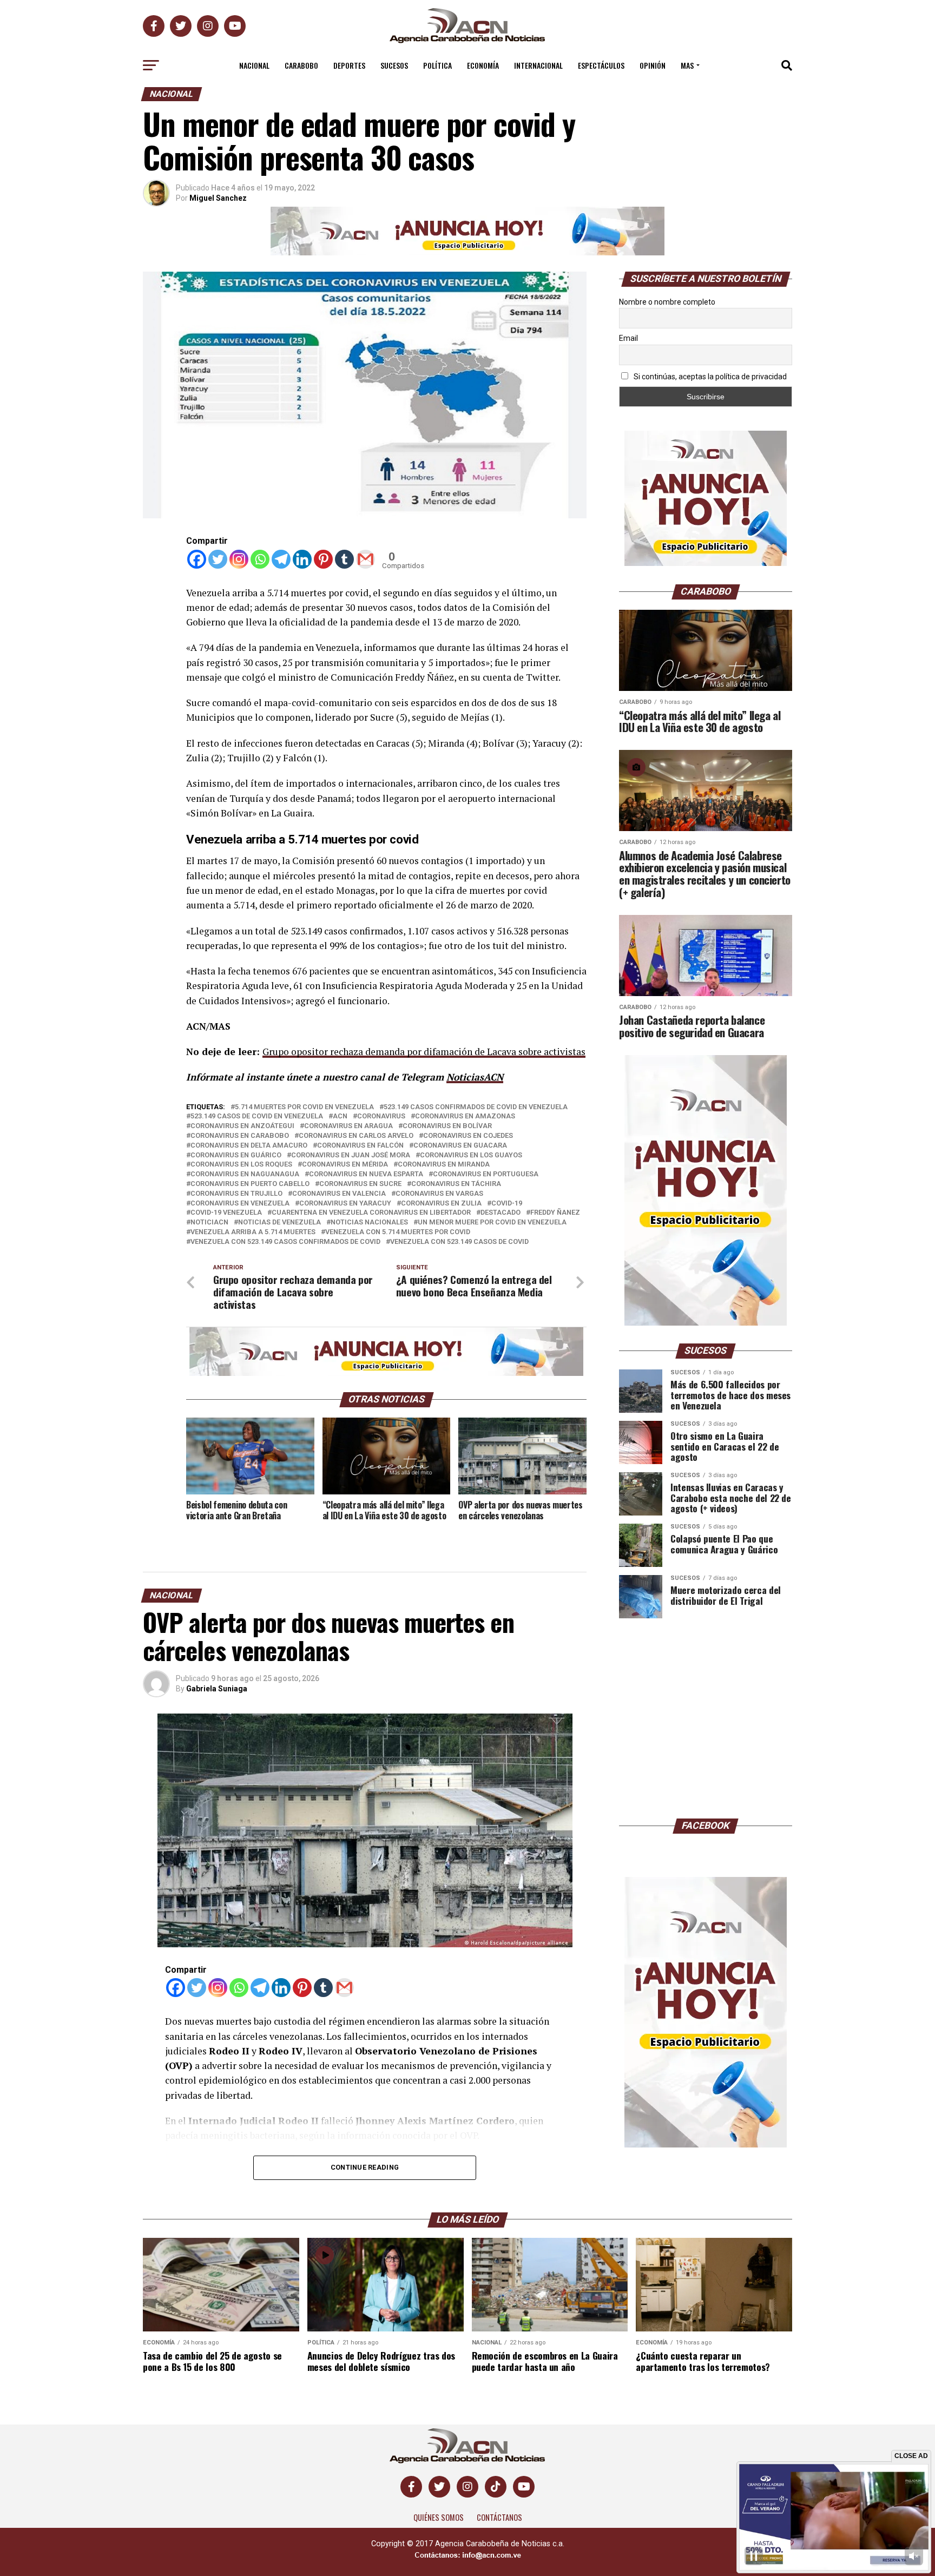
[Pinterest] (323, 559)
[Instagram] (239, 559)
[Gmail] (366, 559)
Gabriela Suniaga (217, 1689)
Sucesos (394, 65)
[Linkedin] (302, 559)
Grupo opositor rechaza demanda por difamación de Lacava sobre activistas (424, 1052)
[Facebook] (197, 559)
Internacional (538, 65)
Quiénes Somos (439, 2517)
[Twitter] (218, 559)
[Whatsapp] (260, 559)
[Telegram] (281, 559)
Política (437, 65)
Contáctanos (499, 2517)
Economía (483, 65)
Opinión (653, 65)
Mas (687, 65)
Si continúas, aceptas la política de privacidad (709, 377)
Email (628, 338)
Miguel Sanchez (218, 198)
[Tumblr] (344, 559)
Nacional (254, 65)
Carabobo (301, 65)
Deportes (349, 65)
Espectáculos (601, 65)
